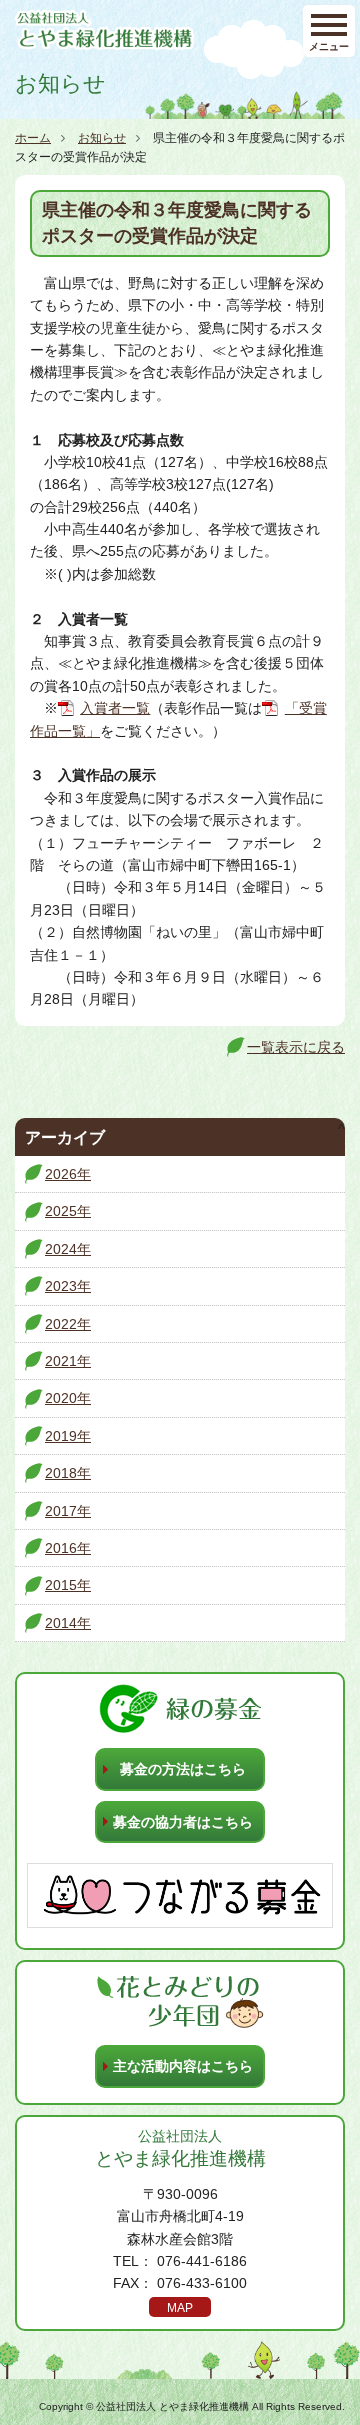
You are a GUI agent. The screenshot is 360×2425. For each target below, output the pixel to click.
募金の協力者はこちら (183, 1822)
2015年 (68, 1585)
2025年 (68, 1211)
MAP (180, 2308)
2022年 (68, 1324)
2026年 (68, 1174)
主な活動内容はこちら (183, 2066)
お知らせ (102, 138)
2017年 (68, 1511)
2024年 (68, 1249)
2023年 (68, 1286)
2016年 (68, 1548)
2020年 (68, 1398)
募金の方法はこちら (183, 1769)
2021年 (68, 1361)
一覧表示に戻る (296, 1047)
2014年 (68, 1623)
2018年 (68, 1473)
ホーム (33, 138)
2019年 (68, 1436)
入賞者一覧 (115, 708)
